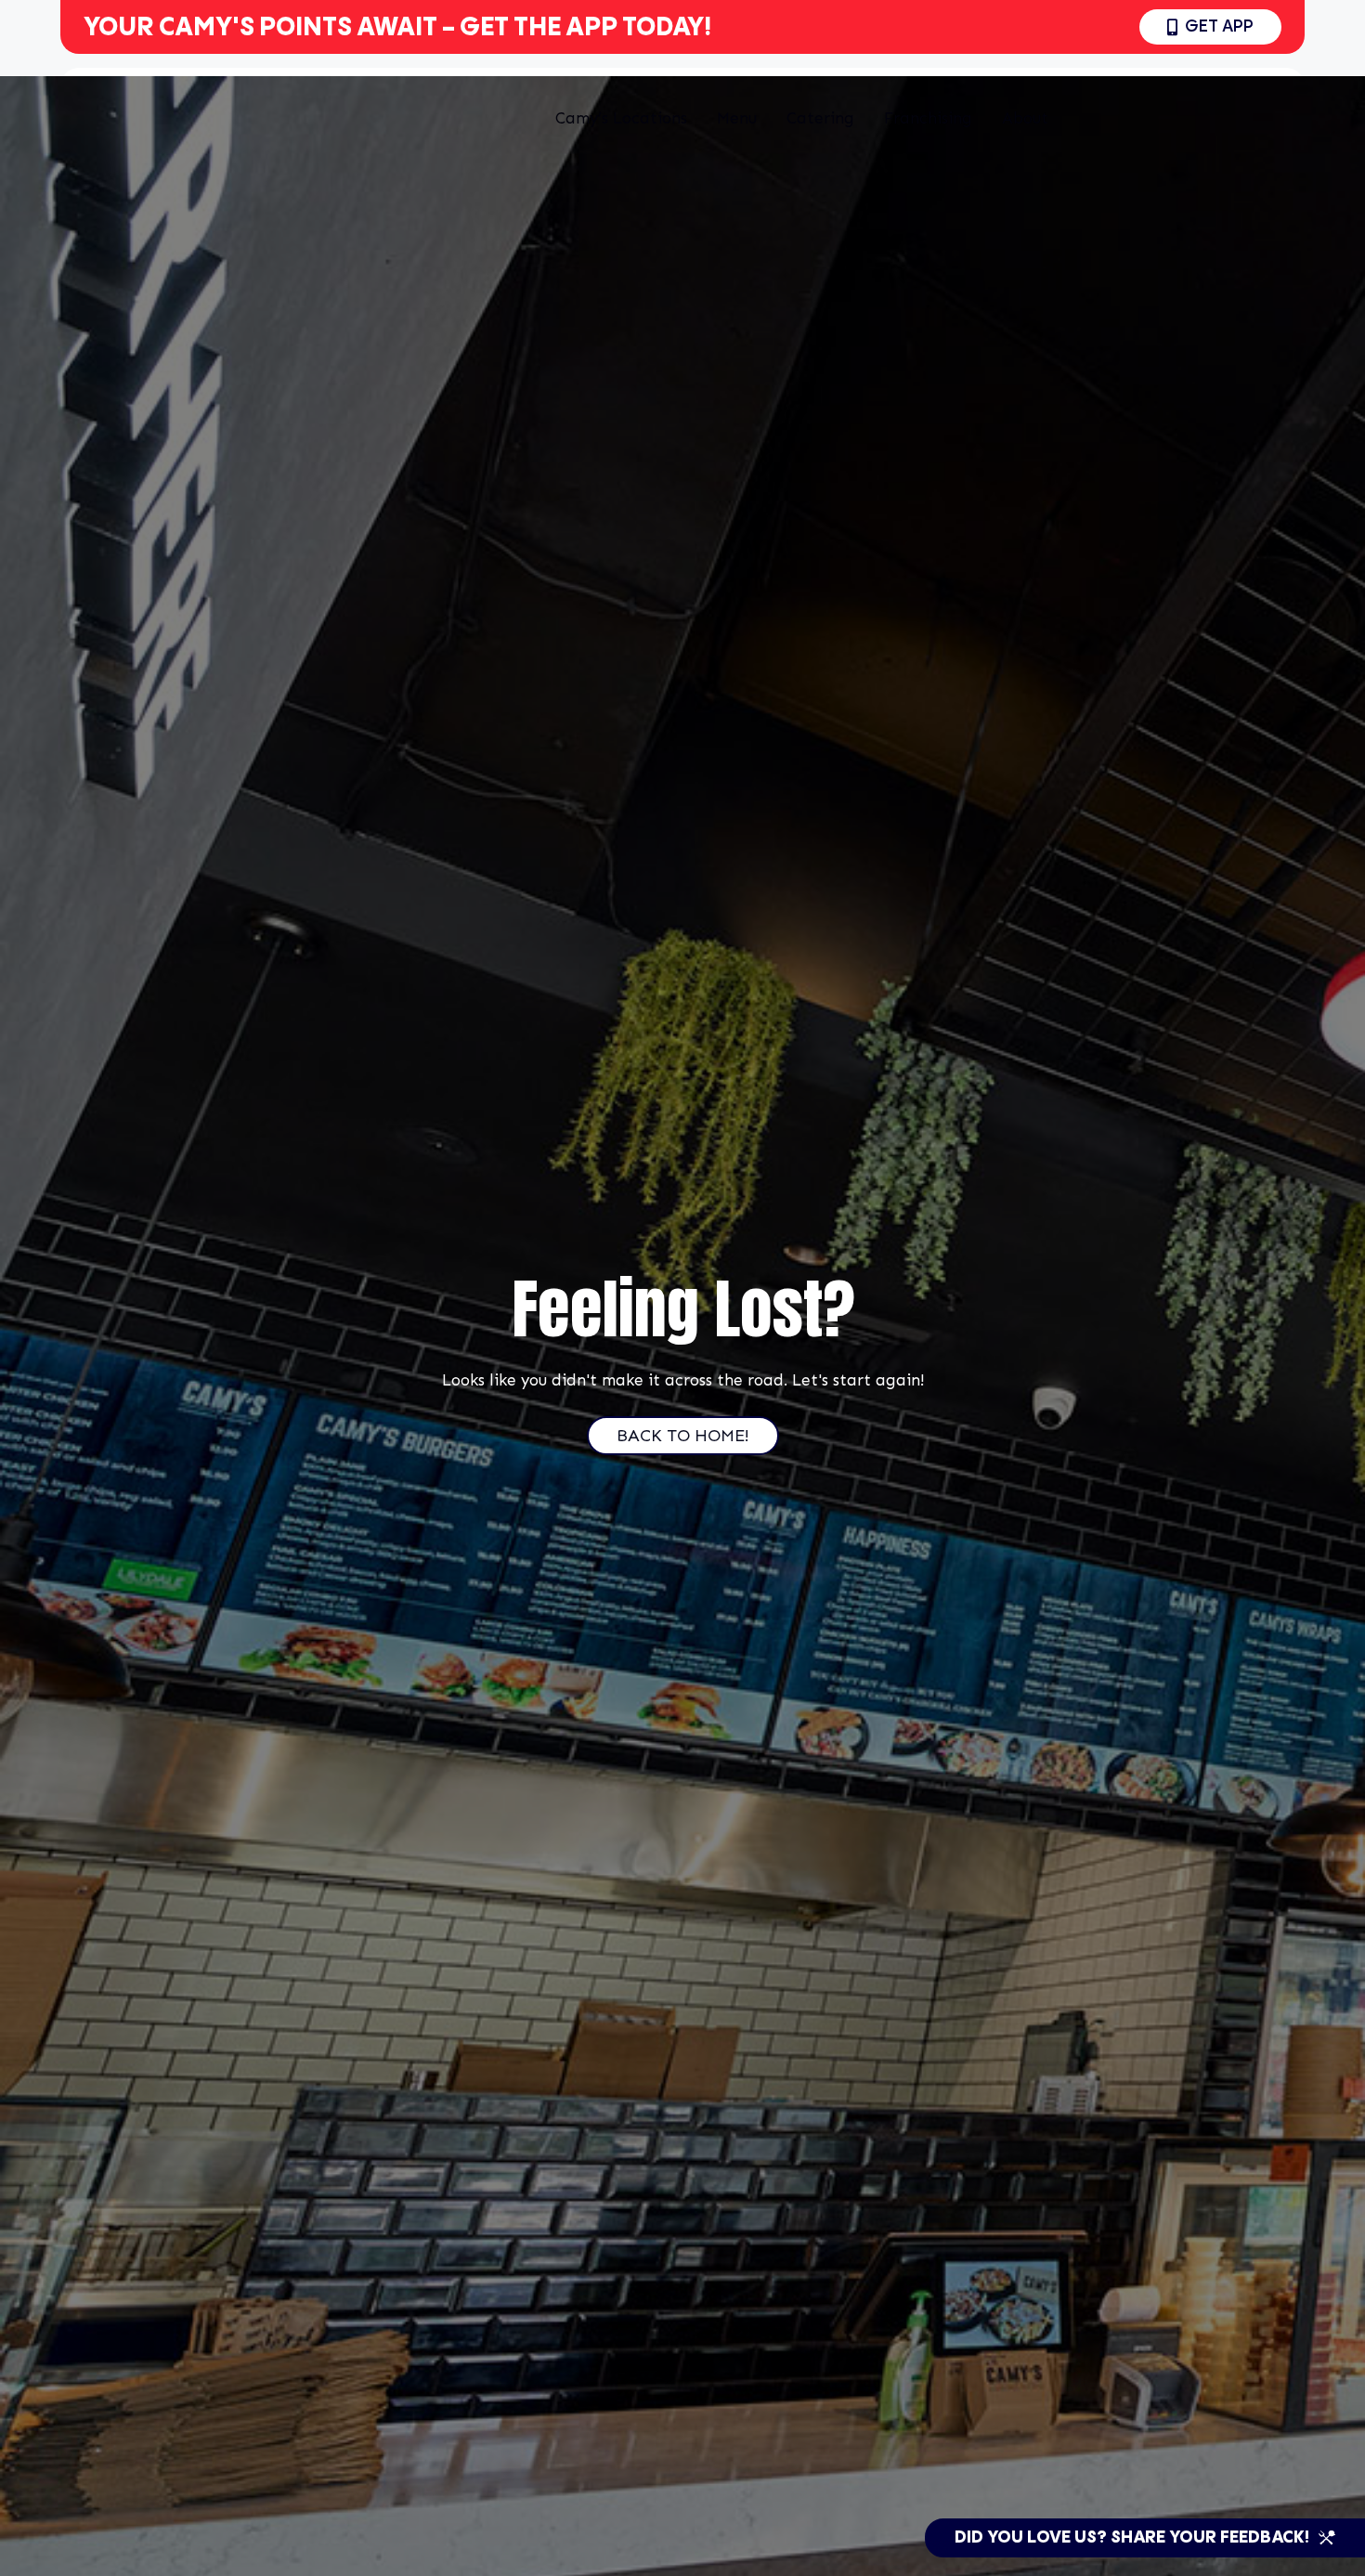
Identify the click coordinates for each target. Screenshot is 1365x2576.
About (1025, 118)
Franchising (928, 118)
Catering (820, 118)
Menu (737, 118)
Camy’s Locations (621, 118)
